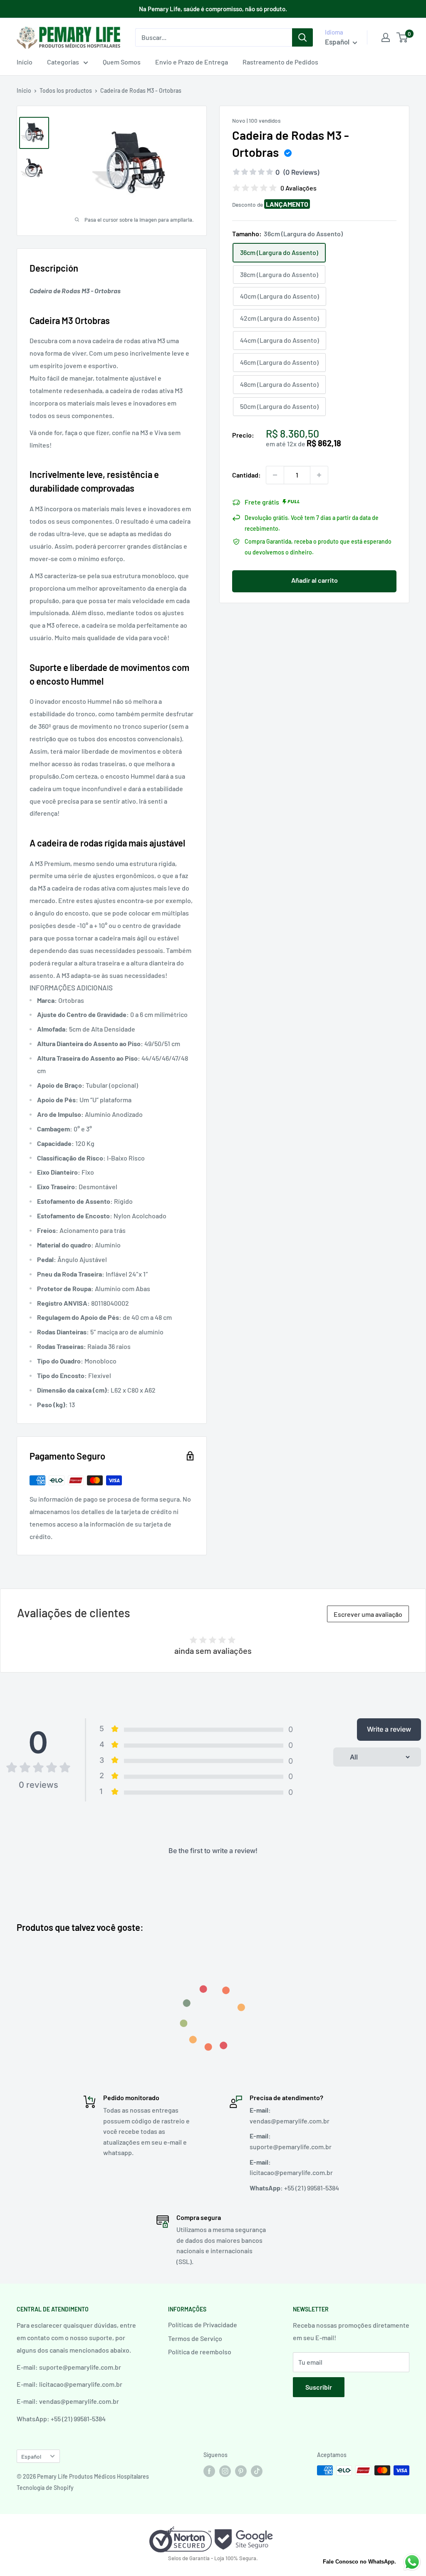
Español (31, 2456)
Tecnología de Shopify (45, 2488)
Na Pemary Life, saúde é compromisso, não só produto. (213, 9)
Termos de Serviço (195, 2338)
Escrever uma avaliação (368, 1614)
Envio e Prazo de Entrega (192, 62)
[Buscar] (302, 37)
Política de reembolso (200, 2352)
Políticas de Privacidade (203, 2325)
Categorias (63, 62)
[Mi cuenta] (386, 37)
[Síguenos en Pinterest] (241, 2471)
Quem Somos (122, 62)
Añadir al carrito (315, 580)
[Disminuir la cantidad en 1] (275, 475)
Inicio (24, 90)
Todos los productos (66, 90)
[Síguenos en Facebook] (209, 2471)
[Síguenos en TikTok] (257, 2471)
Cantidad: (246, 475)
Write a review (389, 1729)
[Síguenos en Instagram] (225, 2471)
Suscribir (319, 2387)
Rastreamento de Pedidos (280, 62)
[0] (402, 37)
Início (25, 62)
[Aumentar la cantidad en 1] (319, 475)
